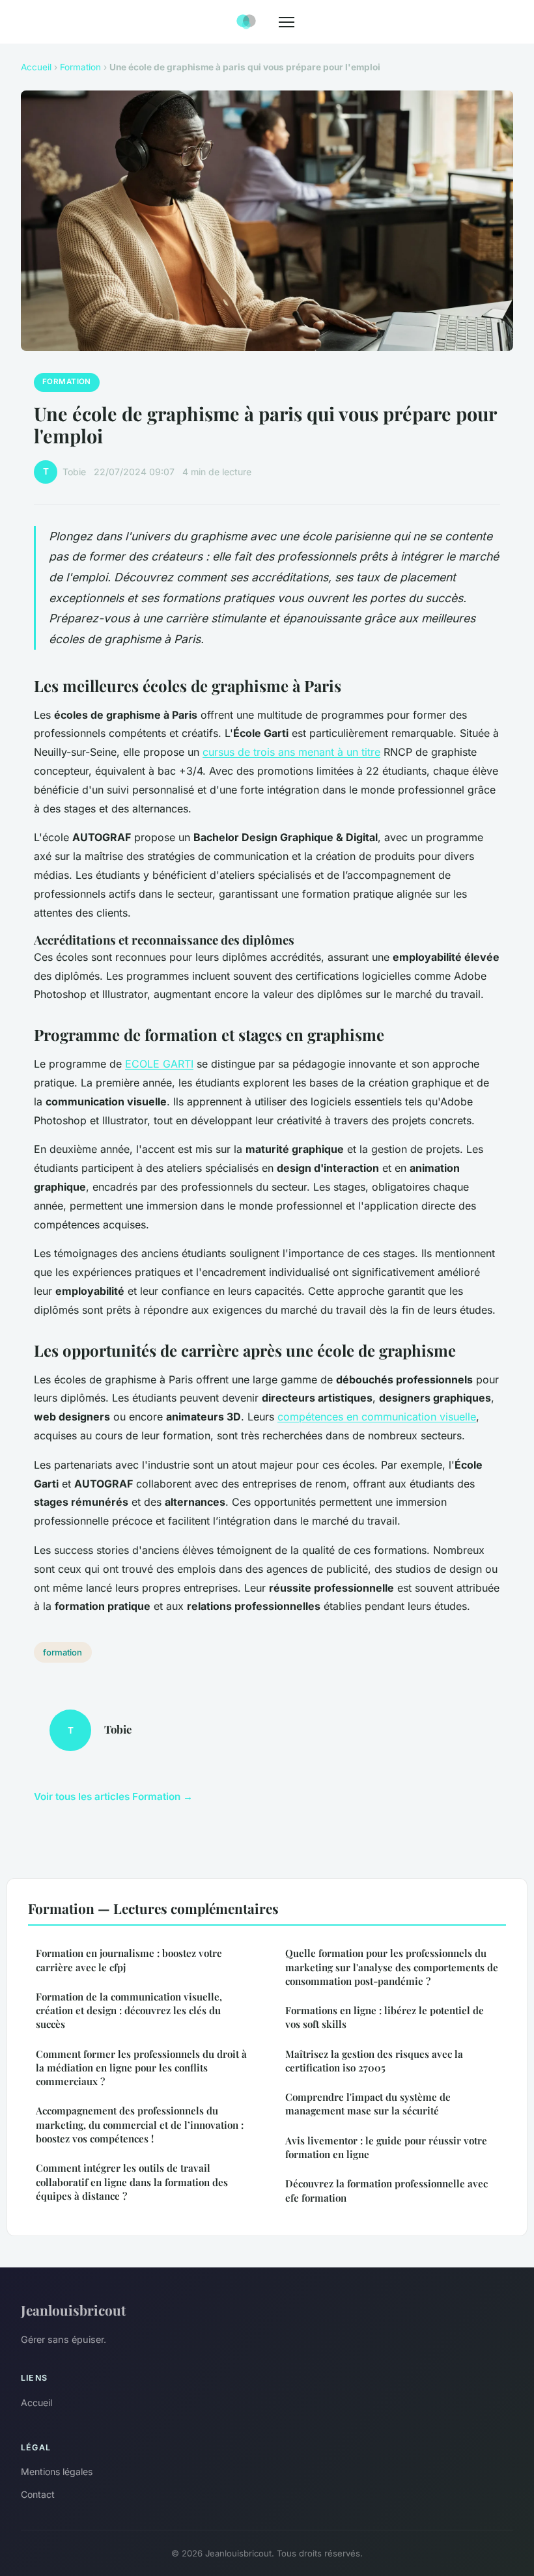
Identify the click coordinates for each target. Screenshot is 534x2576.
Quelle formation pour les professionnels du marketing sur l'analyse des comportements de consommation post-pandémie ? (392, 1967)
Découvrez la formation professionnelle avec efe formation (386, 2190)
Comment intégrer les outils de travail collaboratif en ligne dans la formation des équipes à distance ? (132, 2182)
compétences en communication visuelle (377, 1417)
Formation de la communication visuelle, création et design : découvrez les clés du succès (129, 2011)
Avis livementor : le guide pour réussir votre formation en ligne (386, 2147)
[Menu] (287, 22)
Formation (80, 67)
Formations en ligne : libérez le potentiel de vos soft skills (385, 2017)
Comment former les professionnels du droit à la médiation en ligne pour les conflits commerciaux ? (141, 2068)
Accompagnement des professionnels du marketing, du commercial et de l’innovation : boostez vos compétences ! (140, 2125)
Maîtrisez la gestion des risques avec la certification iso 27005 (374, 2061)
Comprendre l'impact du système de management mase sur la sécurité (368, 2104)
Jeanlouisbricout (73, 2310)
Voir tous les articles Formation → (113, 1796)
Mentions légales (57, 2472)
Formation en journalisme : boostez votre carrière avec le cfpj (129, 1960)
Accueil (36, 67)
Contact (38, 2494)
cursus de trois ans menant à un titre (291, 752)
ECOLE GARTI (159, 1064)
